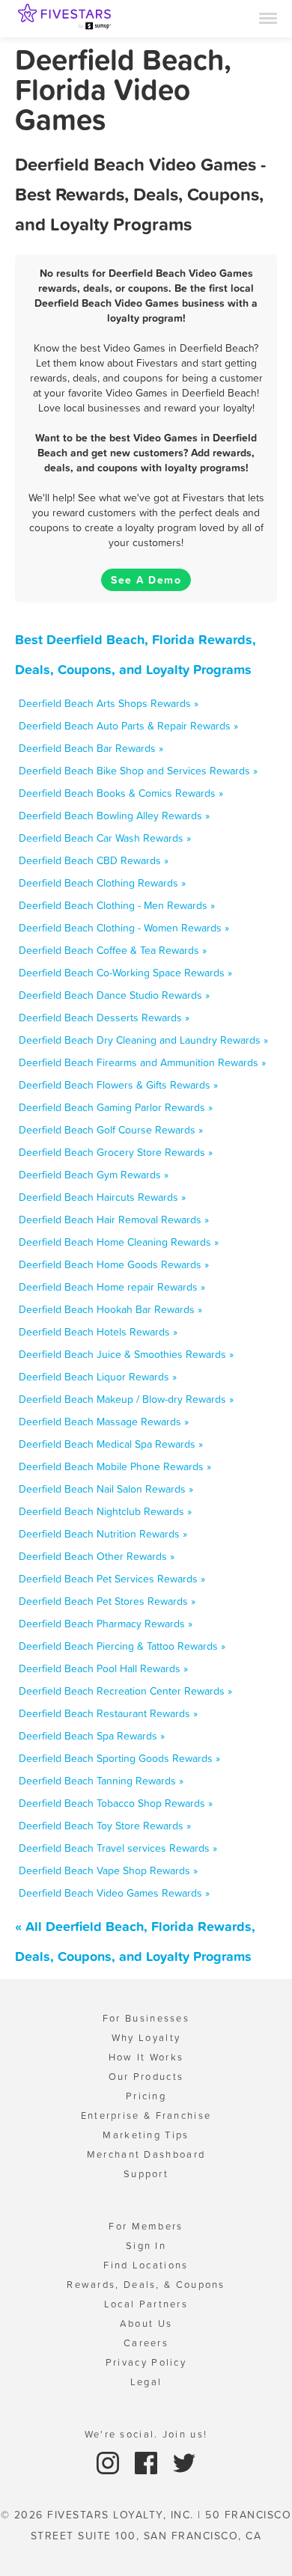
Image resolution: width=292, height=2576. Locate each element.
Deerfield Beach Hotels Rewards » (98, 1332)
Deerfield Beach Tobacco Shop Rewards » (116, 1803)
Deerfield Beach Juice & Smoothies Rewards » (126, 1354)
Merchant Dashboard (146, 2154)
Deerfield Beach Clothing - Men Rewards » (117, 905)
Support (146, 2174)
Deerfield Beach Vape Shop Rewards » (108, 1870)
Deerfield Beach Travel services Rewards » (118, 1848)
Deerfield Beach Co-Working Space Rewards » (125, 973)
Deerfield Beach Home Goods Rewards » (114, 1264)
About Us (146, 2323)
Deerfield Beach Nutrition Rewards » (103, 1534)
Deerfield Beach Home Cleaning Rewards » (119, 1242)
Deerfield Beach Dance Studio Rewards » (114, 995)
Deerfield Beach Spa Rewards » (92, 1736)
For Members (146, 2226)
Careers (146, 2343)
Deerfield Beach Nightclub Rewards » (105, 1511)
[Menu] (268, 17)
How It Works (146, 2057)
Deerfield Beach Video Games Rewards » (114, 1893)
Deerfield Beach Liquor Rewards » (98, 1377)
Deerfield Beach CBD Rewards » (94, 860)
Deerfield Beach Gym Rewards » (94, 1175)
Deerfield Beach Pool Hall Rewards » (103, 1668)
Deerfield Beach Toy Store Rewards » (105, 1826)
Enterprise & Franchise (146, 2115)
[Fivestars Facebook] (148, 2462)
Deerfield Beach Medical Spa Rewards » (111, 1444)
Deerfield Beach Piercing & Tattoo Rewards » (122, 1646)
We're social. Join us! (146, 2434)
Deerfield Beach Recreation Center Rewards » (125, 1691)
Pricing (146, 2096)
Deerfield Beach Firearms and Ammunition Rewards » (142, 1062)
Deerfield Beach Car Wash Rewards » (105, 838)
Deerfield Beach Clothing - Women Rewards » (124, 928)
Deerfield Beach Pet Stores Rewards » (107, 1601)
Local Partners (146, 2304)
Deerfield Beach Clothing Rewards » (102, 883)
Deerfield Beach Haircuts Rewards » (102, 1197)
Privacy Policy (146, 2362)
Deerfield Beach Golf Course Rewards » (111, 1130)
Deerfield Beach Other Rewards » (97, 1556)
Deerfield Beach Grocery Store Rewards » (116, 1152)
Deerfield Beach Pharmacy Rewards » (106, 1624)
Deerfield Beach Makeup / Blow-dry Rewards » (126, 1399)
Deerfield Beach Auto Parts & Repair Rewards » (128, 726)
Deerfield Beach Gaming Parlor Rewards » (116, 1107)
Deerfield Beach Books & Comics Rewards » (121, 793)
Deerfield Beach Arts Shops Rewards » (109, 703)
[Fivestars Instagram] (110, 2462)
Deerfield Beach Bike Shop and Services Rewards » (138, 771)
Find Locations (146, 2265)
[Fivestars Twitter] (184, 2462)
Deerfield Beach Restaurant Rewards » (108, 1713)
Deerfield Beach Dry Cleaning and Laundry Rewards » (143, 1040)
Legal (146, 2382)
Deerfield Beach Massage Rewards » (104, 1422)
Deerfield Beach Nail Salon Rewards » (106, 1489)
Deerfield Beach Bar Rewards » (91, 748)
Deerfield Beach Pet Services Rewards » (112, 1579)
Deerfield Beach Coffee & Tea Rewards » (113, 950)
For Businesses (146, 2018)
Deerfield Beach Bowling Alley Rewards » (114, 816)
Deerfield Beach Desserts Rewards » (104, 1018)
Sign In (146, 2246)
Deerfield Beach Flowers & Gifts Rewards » (118, 1085)
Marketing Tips (146, 2135)
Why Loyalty (146, 2038)
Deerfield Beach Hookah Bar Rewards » (110, 1309)
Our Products (146, 2077)
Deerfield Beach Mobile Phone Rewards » (115, 1466)
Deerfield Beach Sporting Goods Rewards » (119, 1758)
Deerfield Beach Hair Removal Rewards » (114, 1220)
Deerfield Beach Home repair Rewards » (112, 1287)
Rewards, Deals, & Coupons (146, 2285)
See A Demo (146, 580)
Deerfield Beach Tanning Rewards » (101, 1781)
